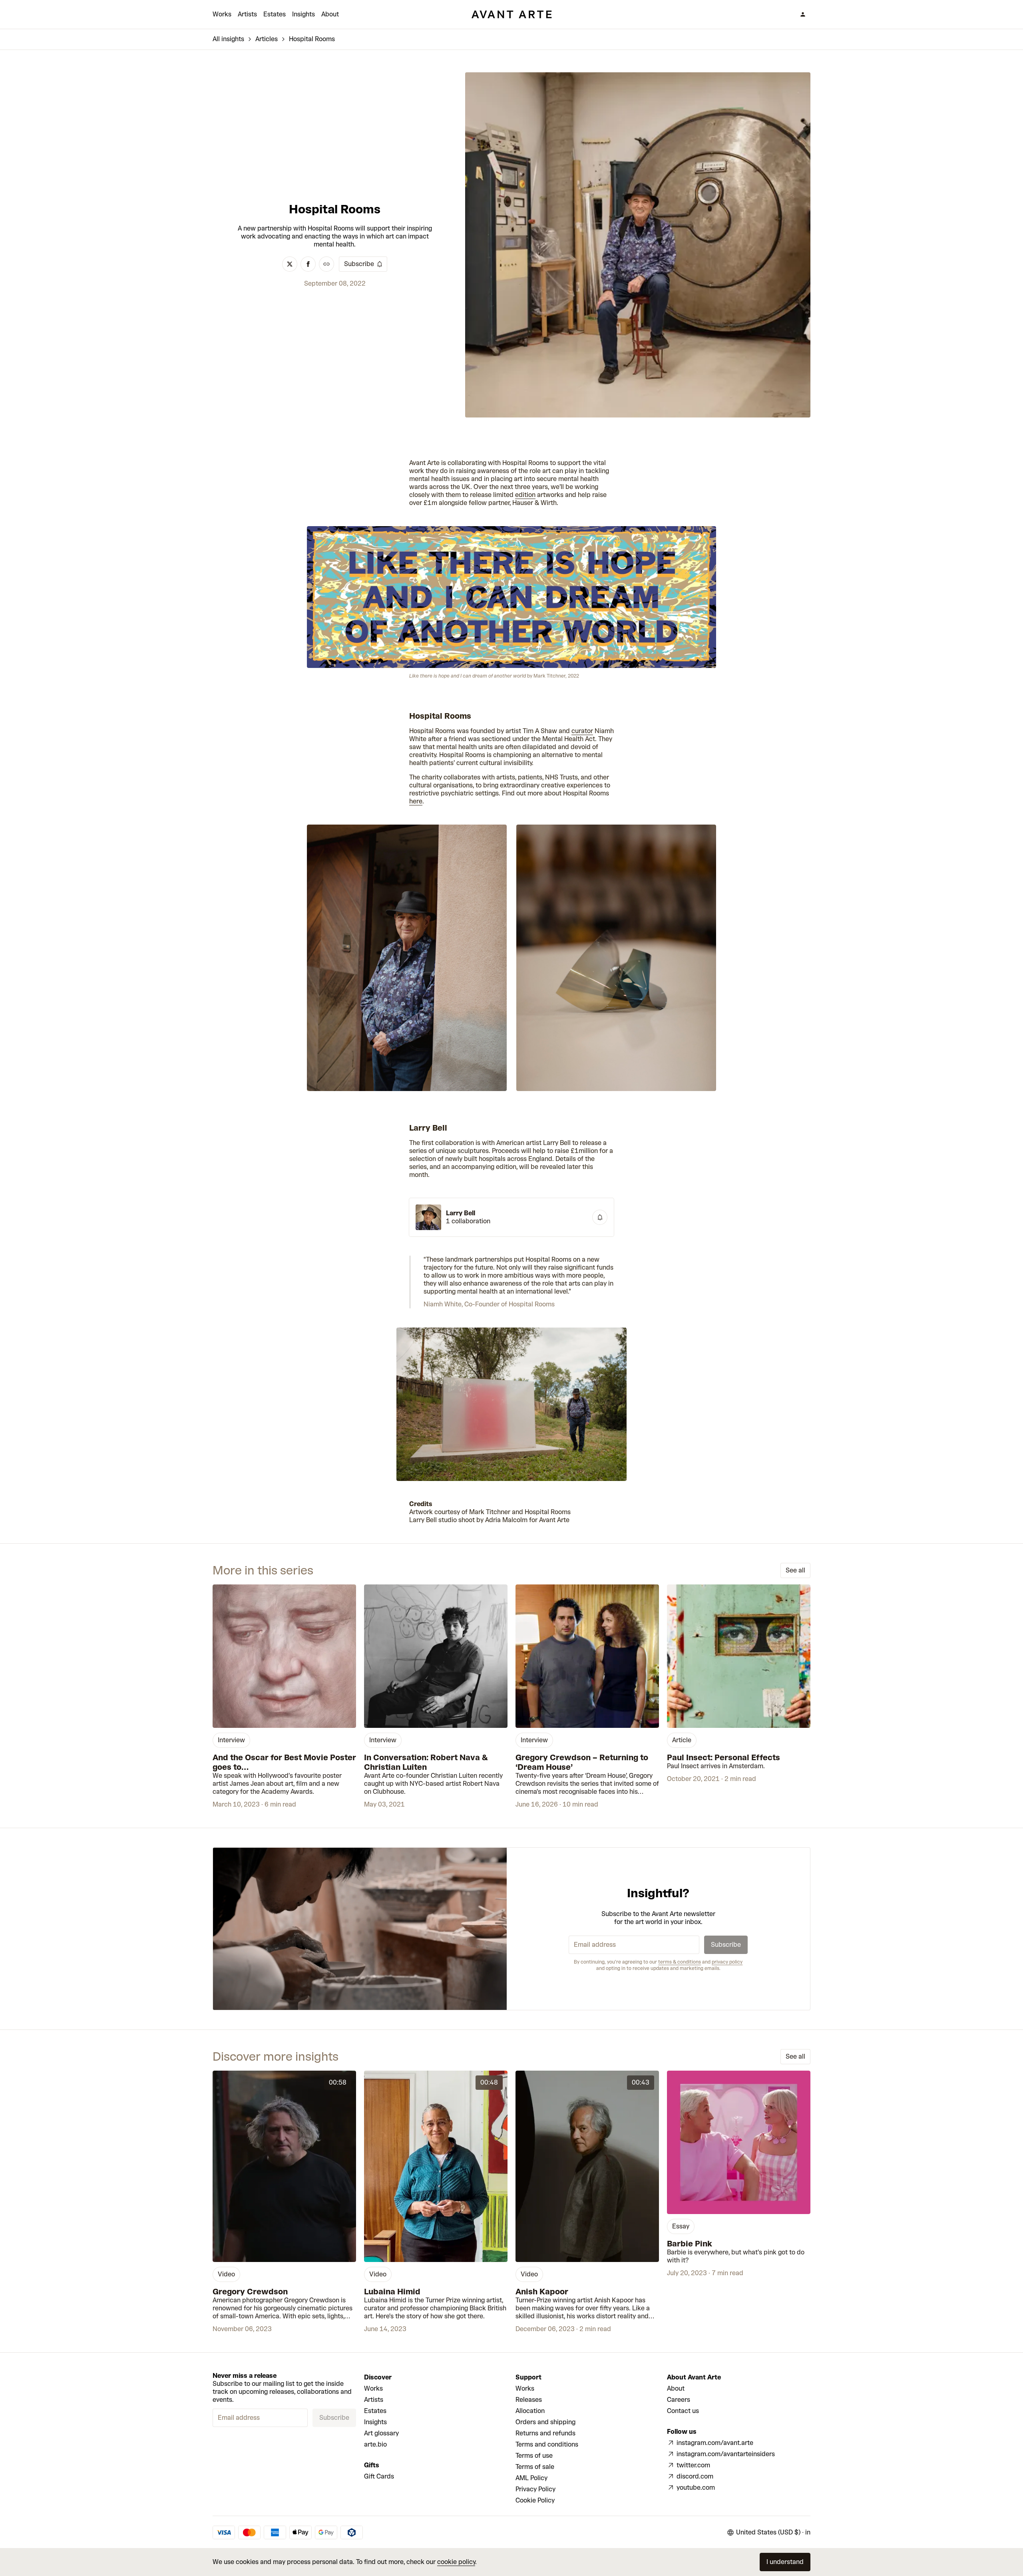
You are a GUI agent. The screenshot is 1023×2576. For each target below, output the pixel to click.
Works (222, 14)
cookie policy (456, 2562)
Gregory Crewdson (250, 2292)
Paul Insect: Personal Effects (723, 1757)
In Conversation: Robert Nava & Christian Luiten (426, 1762)
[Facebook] (308, 264)
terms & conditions (680, 1962)
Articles (267, 39)
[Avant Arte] (511, 14)
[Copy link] (326, 264)
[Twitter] (290, 264)
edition (525, 495)
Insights (304, 14)
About (330, 14)
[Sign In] (803, 14)
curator (582, 731)
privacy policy (727, 1962)
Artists (247, 14)
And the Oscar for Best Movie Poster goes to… (284, 1762)
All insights (228, 39)
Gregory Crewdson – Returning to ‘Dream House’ (582, 1762)
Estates (275, 14)
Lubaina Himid (392, 2292)
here (416, 801)
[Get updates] (600, 1217)
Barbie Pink (690, 2244)
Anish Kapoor (542, 2292)
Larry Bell (461, 1213)
